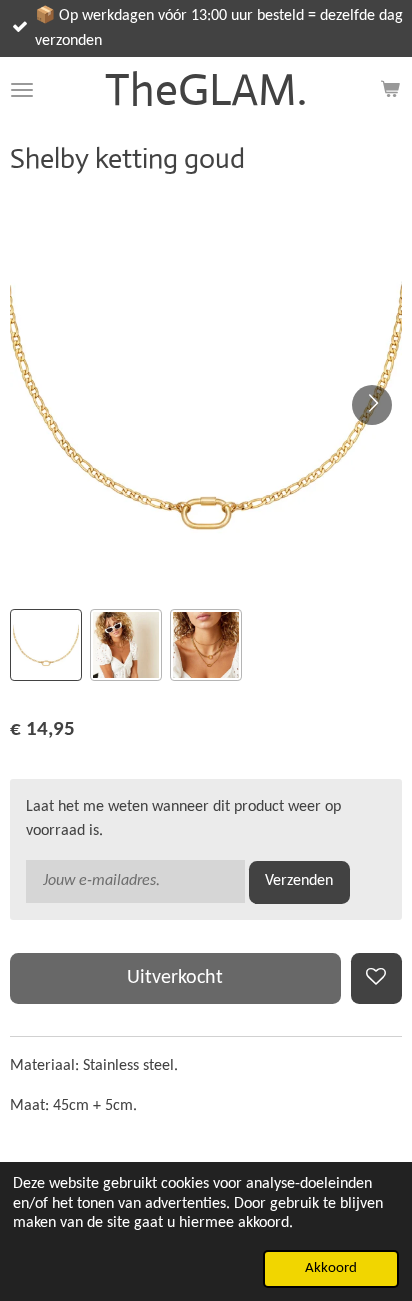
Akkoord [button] (331, 1268)
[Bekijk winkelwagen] (390, 89)
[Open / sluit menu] (22, 89)
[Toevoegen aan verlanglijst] (376, 978)
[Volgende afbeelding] (372, 405)
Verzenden (299, 881)
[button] (46, 645)
